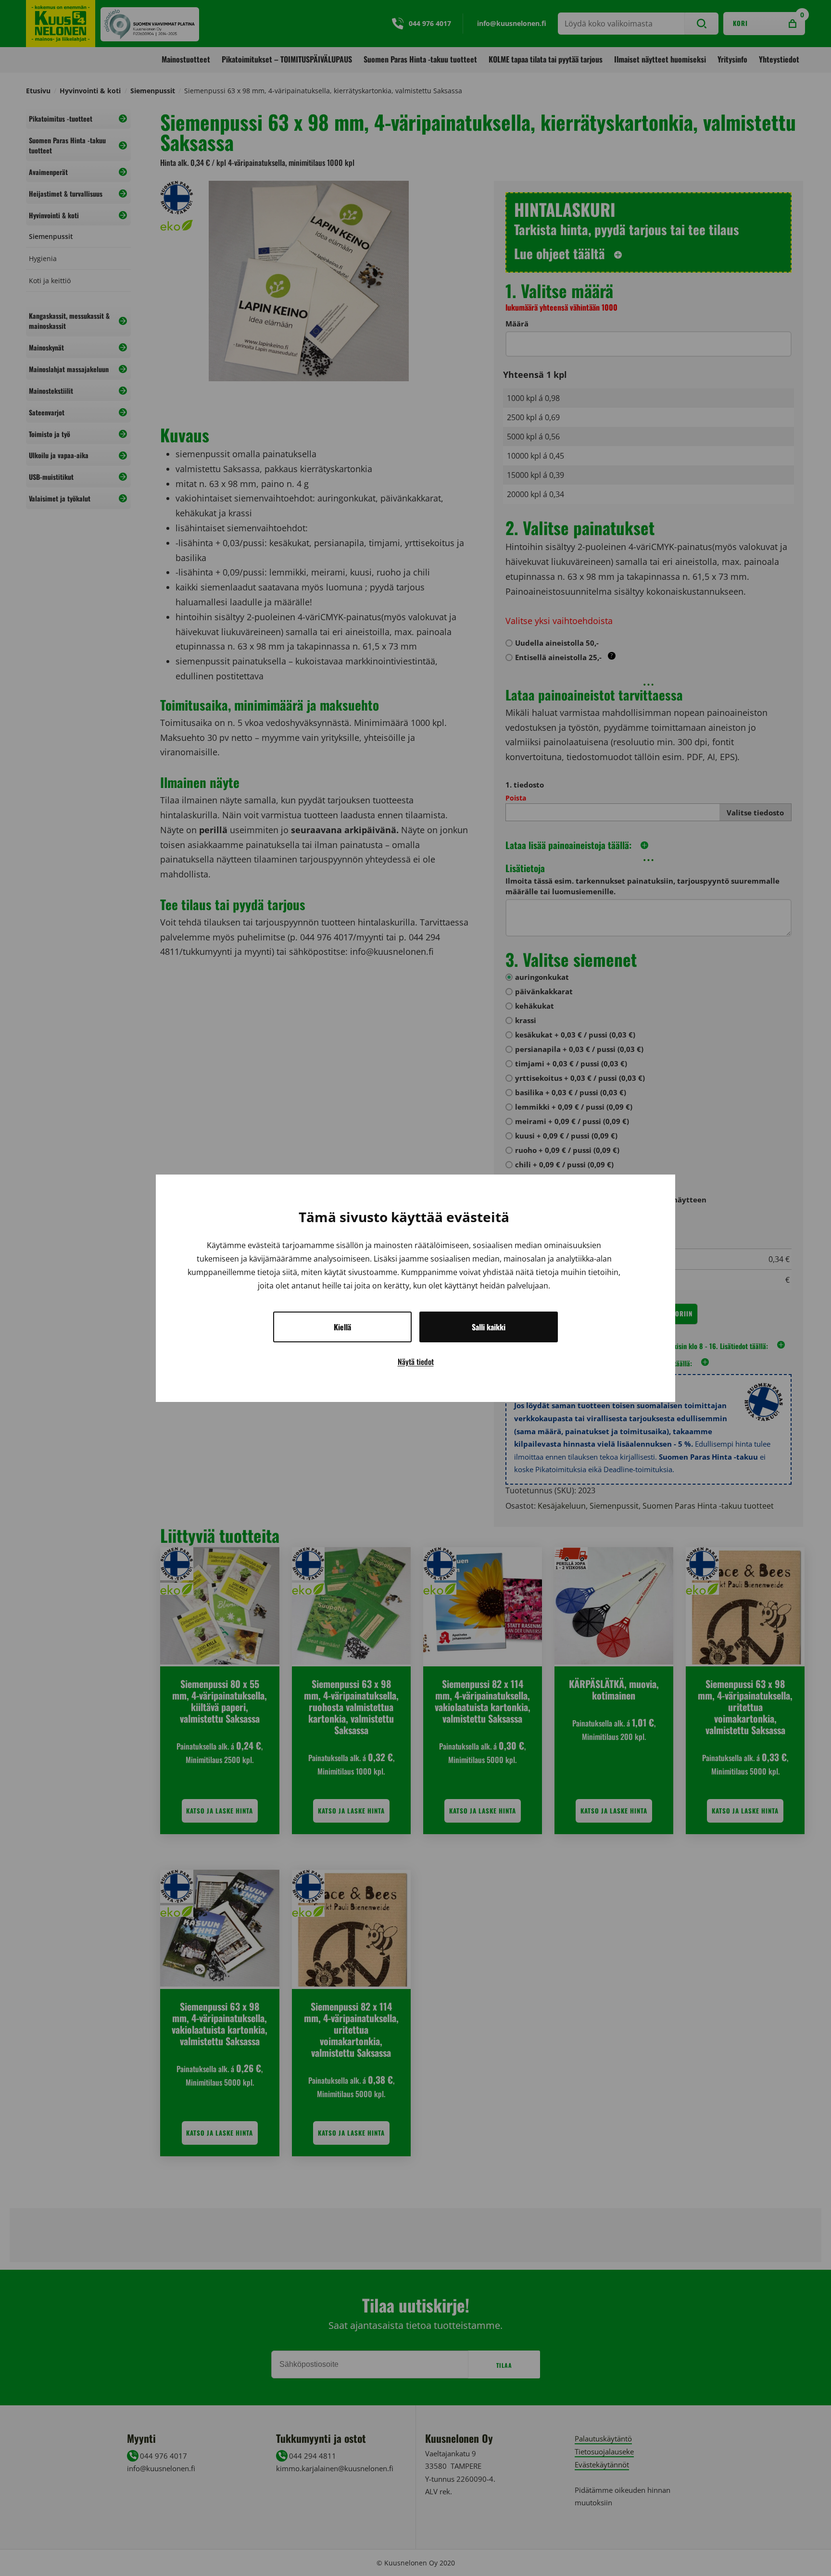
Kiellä (342, 1327)
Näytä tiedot (416, 1362)
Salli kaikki (489, 1327)
